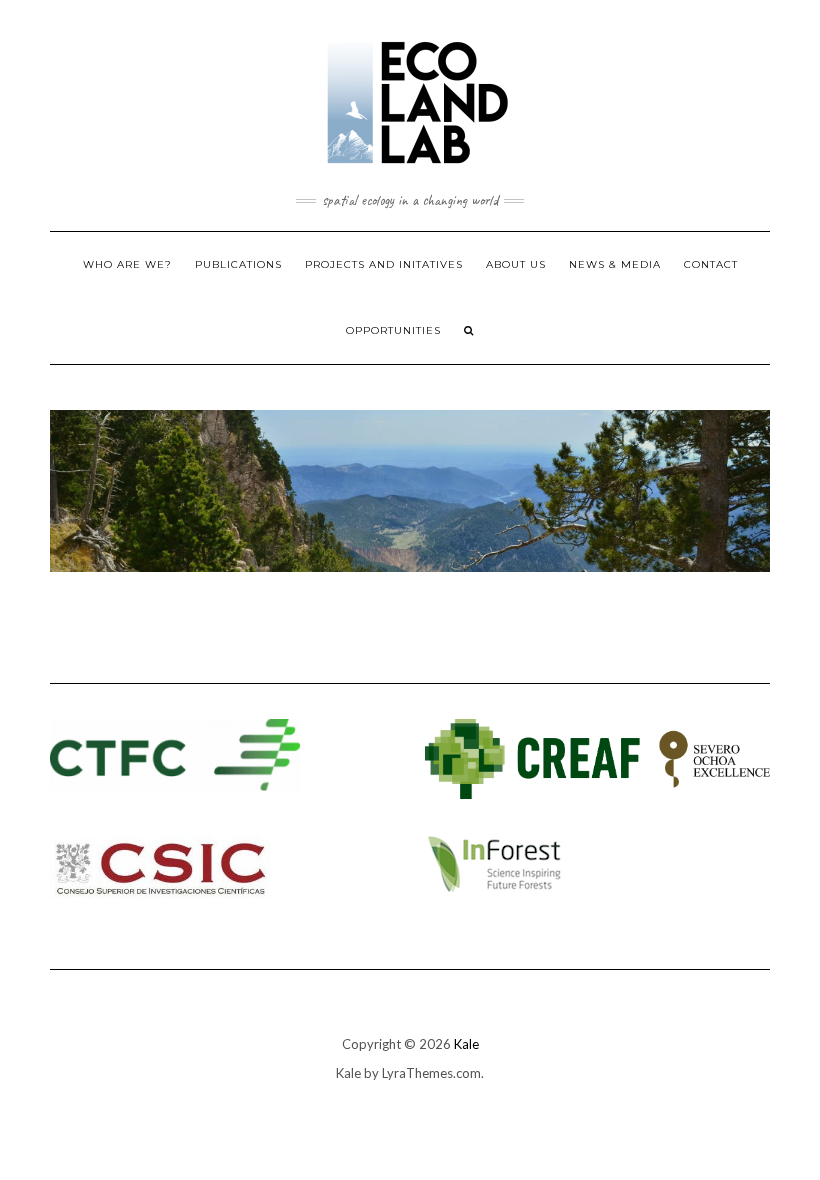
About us (516, 264)
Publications (238, 264)
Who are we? (127, 264)
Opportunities (393, 330)
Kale (466, 1044)
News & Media (615, 264)
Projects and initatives (384, 264)
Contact (711, 264)
